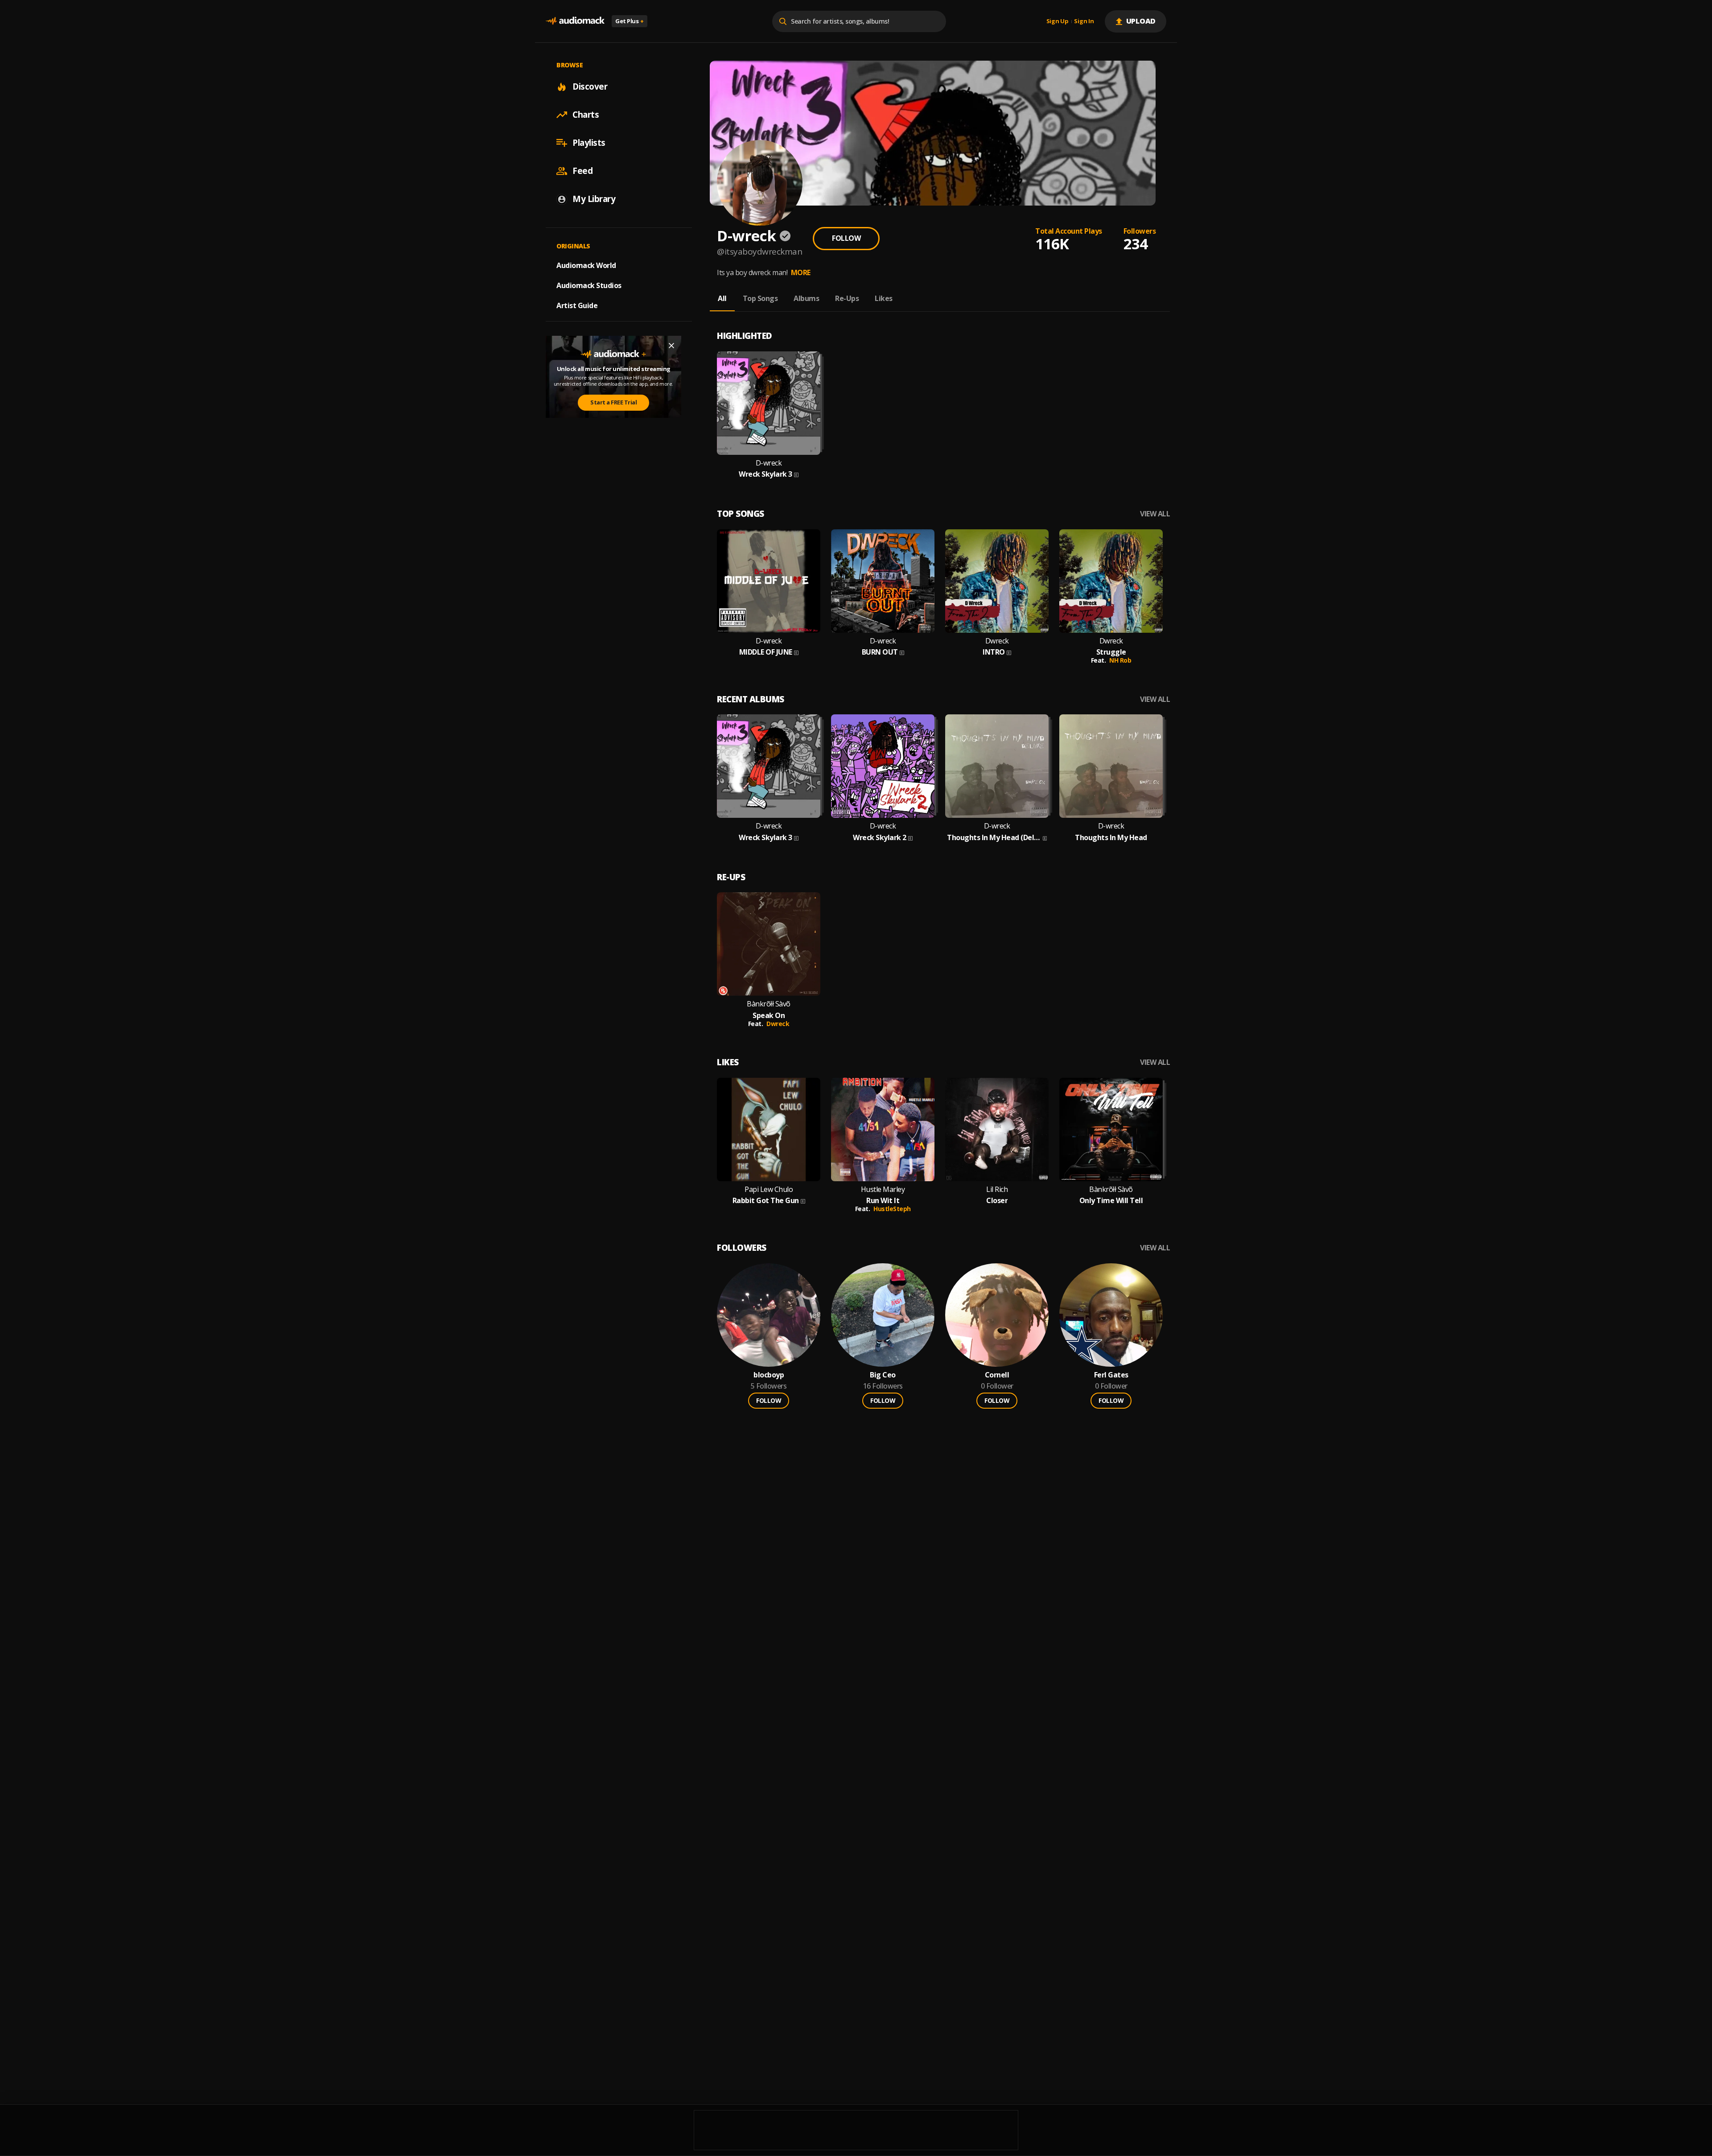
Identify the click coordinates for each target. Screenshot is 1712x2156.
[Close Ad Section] (671, 346)
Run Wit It (883, 1201)
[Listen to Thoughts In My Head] (1111, 766)
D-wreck (769, 463)
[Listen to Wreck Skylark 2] (883, 766)
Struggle (1111, 652)
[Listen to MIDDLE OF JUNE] (769, 581)
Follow (846, 238)
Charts (586, 115)
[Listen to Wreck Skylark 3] (769, 403)
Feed (582, 171)
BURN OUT (880, 652)
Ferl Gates (1111, 1375)
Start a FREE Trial (613, 402)
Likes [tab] (884, 298)
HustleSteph (892, 1209)
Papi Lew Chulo (769, 1189)
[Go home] (575, 21)
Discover (590, 87)
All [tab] (722, 298)
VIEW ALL (1155, 514)
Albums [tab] (806, 298)
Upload (1141, 21)
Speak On (769, 1016)
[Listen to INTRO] (997, 581)
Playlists (589, 143)
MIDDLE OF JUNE (766, 652)
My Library (594, 199)
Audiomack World (586, 265)
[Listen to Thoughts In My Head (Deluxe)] (997, 766)
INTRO (994, 652)
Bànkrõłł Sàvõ (769, 1004)
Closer (997, 1201)
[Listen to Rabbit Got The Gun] (769, 1130)
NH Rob (1120, 660)
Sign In (1084, 21)
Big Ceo (883, 1375)
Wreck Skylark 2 (880, 838)
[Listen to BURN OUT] (883, 581)
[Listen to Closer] (997, 1130)
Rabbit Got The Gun (766, 1201)
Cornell (997, 1375)
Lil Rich (997, 1189)
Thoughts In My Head (1111, 838)
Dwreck (997, 641)
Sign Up (1058, 21)
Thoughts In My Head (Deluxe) (994, 838)
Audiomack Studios (589, 285)
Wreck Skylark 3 (765, 474)
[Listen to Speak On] (769, 944)
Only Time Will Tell (1111, 1201)
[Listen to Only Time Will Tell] (1111, 1130)
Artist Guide (577, 305)
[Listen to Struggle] (1111, 581)
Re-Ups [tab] (847, 298)
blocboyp (769, 1375)
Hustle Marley (883, 1189)
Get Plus (630, 21)
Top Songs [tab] (760, 298)
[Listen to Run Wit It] (883, 1130)
